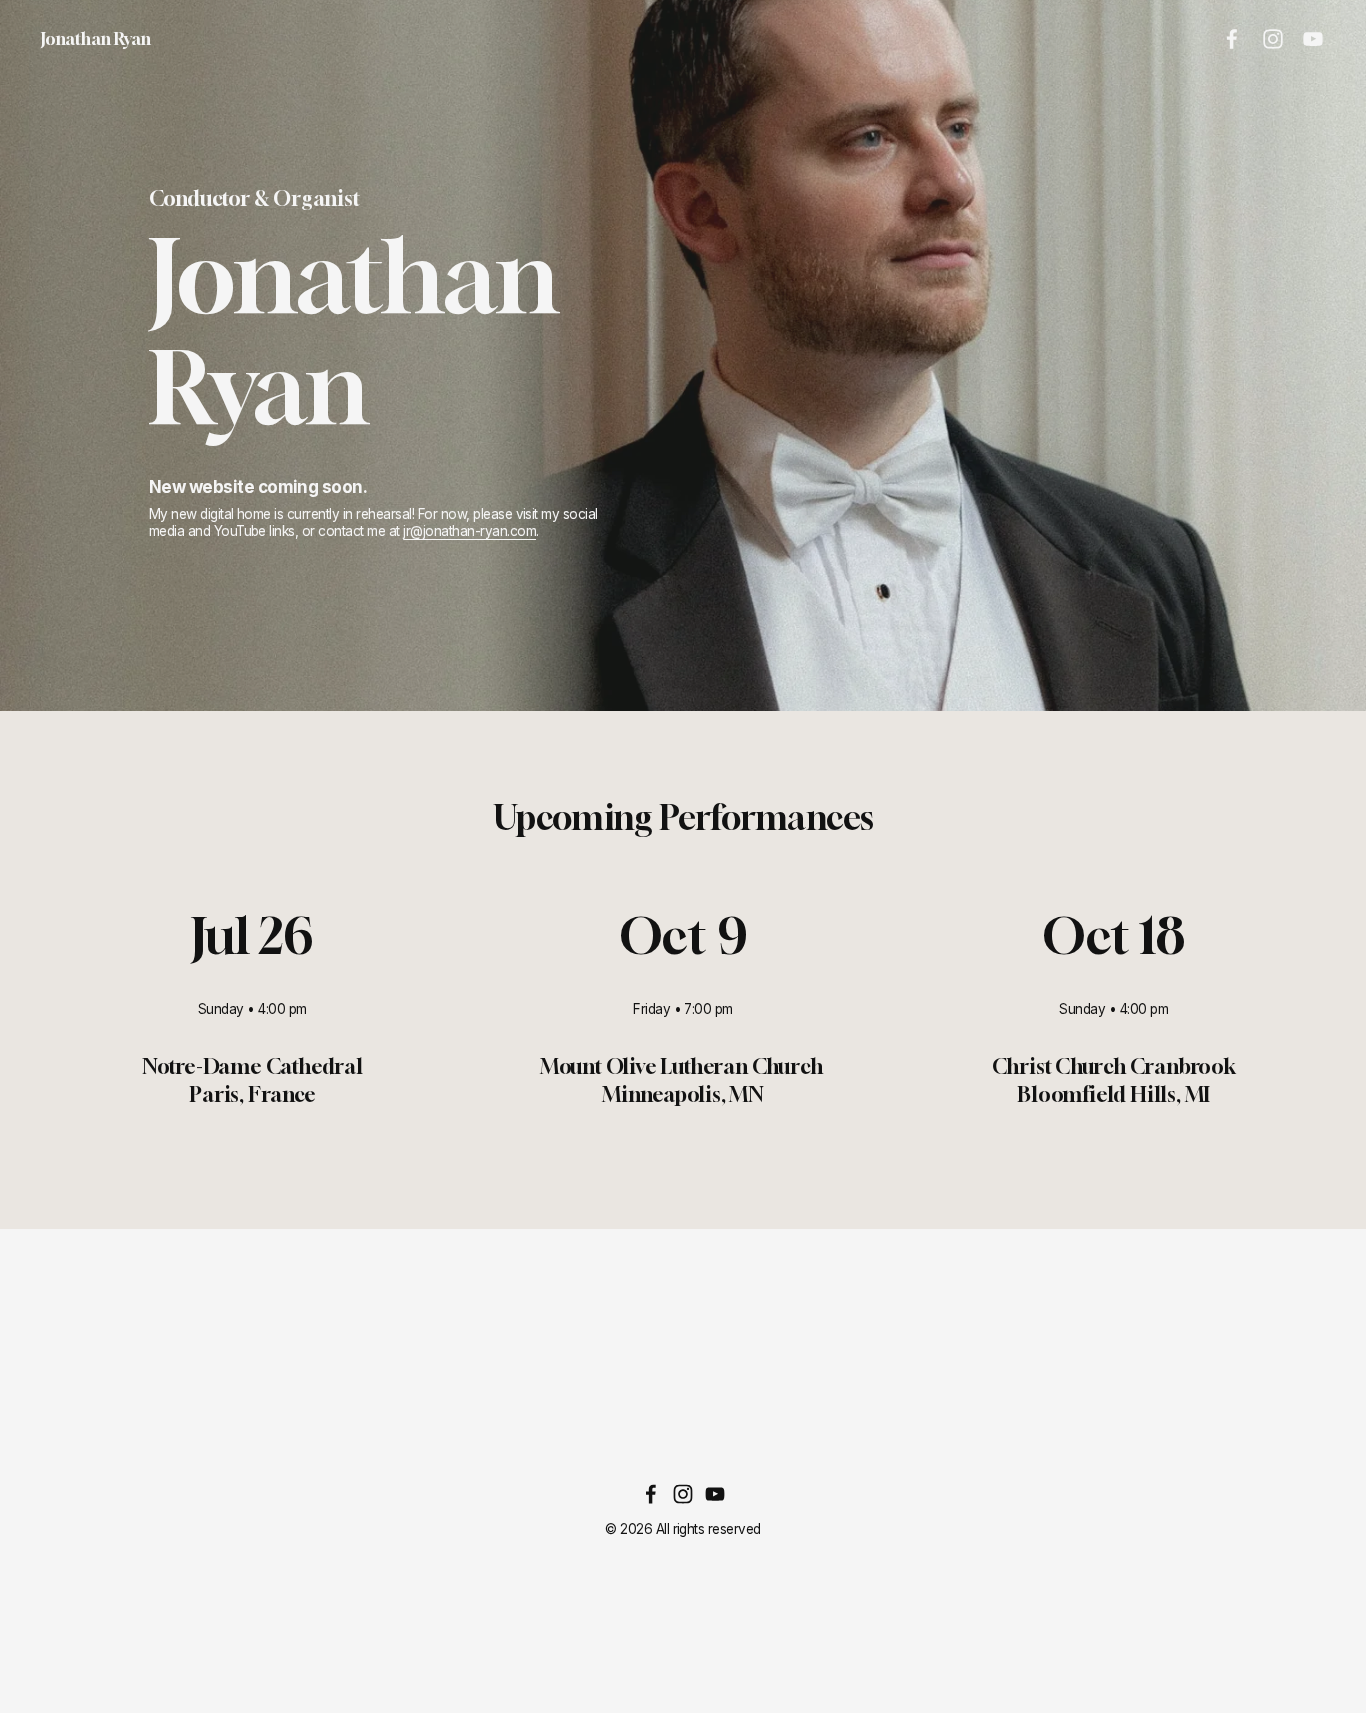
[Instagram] (1273, 39)
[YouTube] (1313, 39)
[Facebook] (1232, 39)
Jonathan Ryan (96, 38)
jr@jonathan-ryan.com (469, 531)
